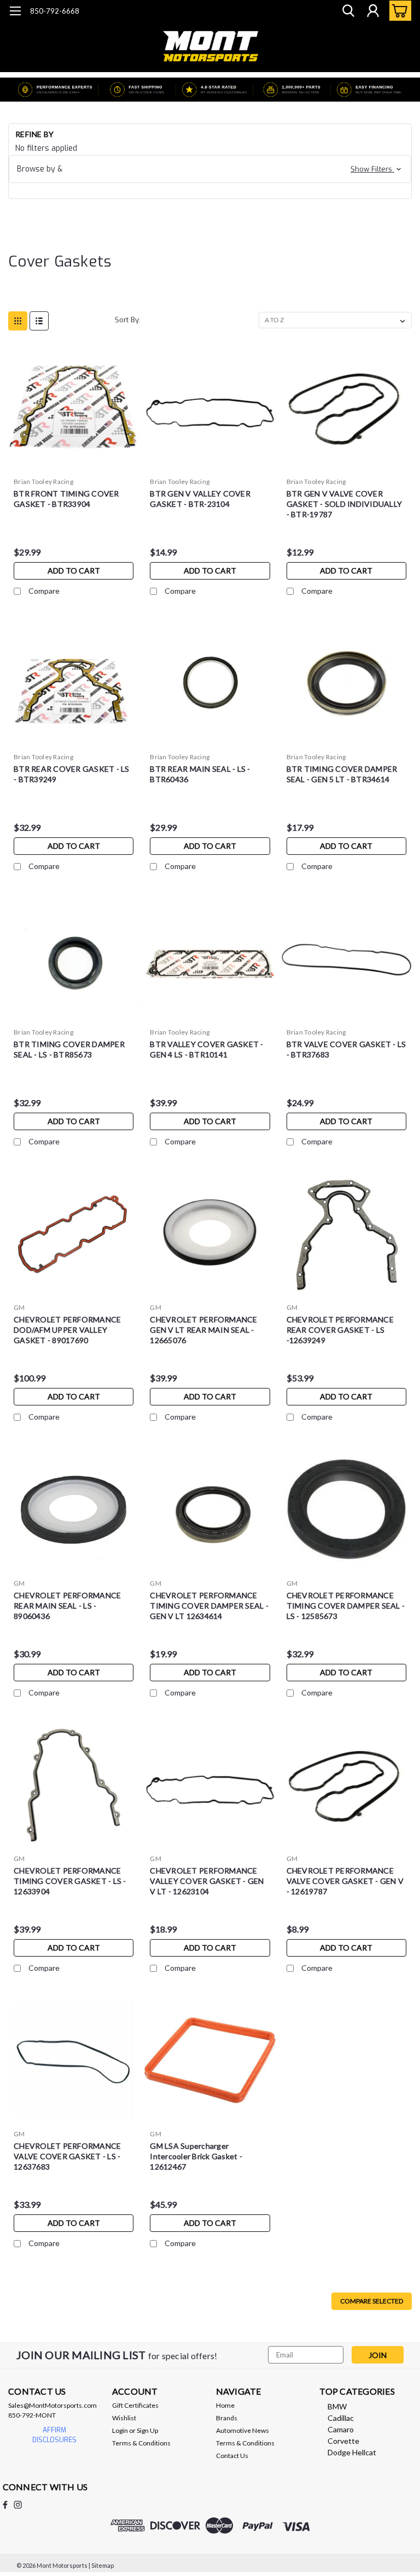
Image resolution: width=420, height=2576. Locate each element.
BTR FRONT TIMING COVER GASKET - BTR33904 (66, 499)
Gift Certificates (135, 2405)
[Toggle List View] (39, 321)
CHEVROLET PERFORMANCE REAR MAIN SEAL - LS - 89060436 (67, 1606)
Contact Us (232, 2456)
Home (225, 2405)
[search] (348, 11)
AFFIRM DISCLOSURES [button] (54, 2435)
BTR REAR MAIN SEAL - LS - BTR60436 (200, 774)
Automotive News (243, 2430)
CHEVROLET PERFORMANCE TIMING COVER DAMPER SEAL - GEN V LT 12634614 (209, 1606)
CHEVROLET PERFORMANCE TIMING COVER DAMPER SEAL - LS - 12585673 (346, 1606)
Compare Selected (372, 2301)
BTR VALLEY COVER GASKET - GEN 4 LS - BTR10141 (206, 1049)
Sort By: (128, 320)
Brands (227, 2418)
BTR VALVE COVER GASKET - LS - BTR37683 (346, 1049)
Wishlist (124, 2418)
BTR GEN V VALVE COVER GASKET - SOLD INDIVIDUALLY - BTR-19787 (345, 504)
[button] (210, 169)
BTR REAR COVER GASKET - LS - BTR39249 (72, 774)
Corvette (343, 2441)
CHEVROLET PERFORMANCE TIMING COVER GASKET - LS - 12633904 (70, 1881)
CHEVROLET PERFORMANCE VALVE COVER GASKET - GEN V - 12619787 (345, 1881)
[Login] (373, 11)
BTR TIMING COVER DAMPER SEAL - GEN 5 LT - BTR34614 (342, 774)
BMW (337, 2406)
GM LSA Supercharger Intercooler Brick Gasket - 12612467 (196, 2156)
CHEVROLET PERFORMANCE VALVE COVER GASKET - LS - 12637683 (67, 2156)
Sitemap (103, 2565)
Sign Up (147, 2430)
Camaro (341, 2429)
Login (120, 2430)
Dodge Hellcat (352, 2452)
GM (19, 1307)
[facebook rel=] (5, 2505)
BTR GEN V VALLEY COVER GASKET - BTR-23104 (200, 499)
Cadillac (341, 2418)
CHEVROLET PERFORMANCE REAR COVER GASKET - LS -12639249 (340, 1330)
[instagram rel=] (18, 2505)
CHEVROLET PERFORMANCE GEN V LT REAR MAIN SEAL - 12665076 (203, 1330)
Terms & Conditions (141, 2443)
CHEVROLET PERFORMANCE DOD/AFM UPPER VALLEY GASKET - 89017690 (67, 1330)
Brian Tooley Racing (43, 481)
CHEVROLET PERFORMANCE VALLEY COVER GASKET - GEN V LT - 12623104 (207, 1881)
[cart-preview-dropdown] (398, 11)
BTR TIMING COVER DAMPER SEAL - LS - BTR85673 (69, 1049)
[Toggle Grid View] (18, 321)
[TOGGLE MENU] (15, 12)
